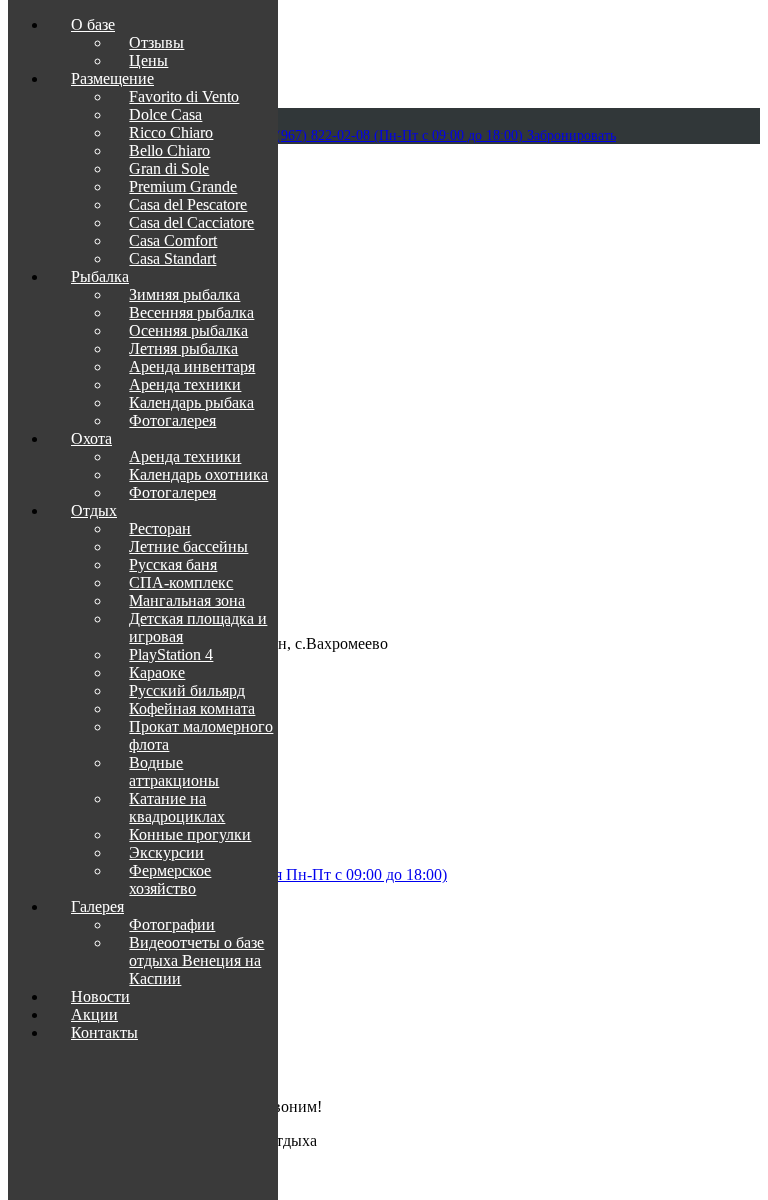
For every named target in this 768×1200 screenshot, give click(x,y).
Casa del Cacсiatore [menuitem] (191, 222)
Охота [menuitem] (91, 438)
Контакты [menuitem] (104, 1032)
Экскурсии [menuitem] (166, 852)
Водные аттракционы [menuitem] (174, 771)
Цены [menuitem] (148, 60)
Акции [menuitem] (94, 1014)
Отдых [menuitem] (94, 510)
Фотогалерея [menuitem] (172, 420)
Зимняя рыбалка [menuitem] (184, 294)
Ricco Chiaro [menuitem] (171, 132)
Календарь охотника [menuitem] (198, 474)
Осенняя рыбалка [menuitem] (188, 330)
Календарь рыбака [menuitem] (191, 402)
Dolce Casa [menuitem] (165, 114)
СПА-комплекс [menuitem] (181, 582)
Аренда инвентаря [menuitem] (192, 366)
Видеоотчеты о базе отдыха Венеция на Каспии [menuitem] (196, 960)
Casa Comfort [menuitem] (173, 240)
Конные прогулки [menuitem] (190, 834)
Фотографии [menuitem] (172, 924)
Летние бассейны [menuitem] (188, 546)
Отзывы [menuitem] (156, 42)
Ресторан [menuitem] (160, 528)
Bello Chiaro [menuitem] (169, 150)
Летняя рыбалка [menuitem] (183, 348)
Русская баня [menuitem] (173, 564)
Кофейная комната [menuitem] (192, 708)
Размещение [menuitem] (112, 78)
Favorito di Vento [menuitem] (184, 96)
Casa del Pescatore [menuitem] (188, 204)
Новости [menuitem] (100, 996)
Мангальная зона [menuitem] (187, 600)
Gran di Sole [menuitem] (169, 168)
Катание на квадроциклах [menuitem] (177, 807)
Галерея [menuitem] (97, 906)
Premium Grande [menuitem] (183, 186)
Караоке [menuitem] (157, 672)
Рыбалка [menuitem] (100, 276)
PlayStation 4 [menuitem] (171, 654)
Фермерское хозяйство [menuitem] (170, 879)
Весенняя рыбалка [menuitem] (191, 312)
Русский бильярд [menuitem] (187, 690)
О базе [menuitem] (93, 24)
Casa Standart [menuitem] (172, 258)
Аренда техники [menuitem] (185, 384)
